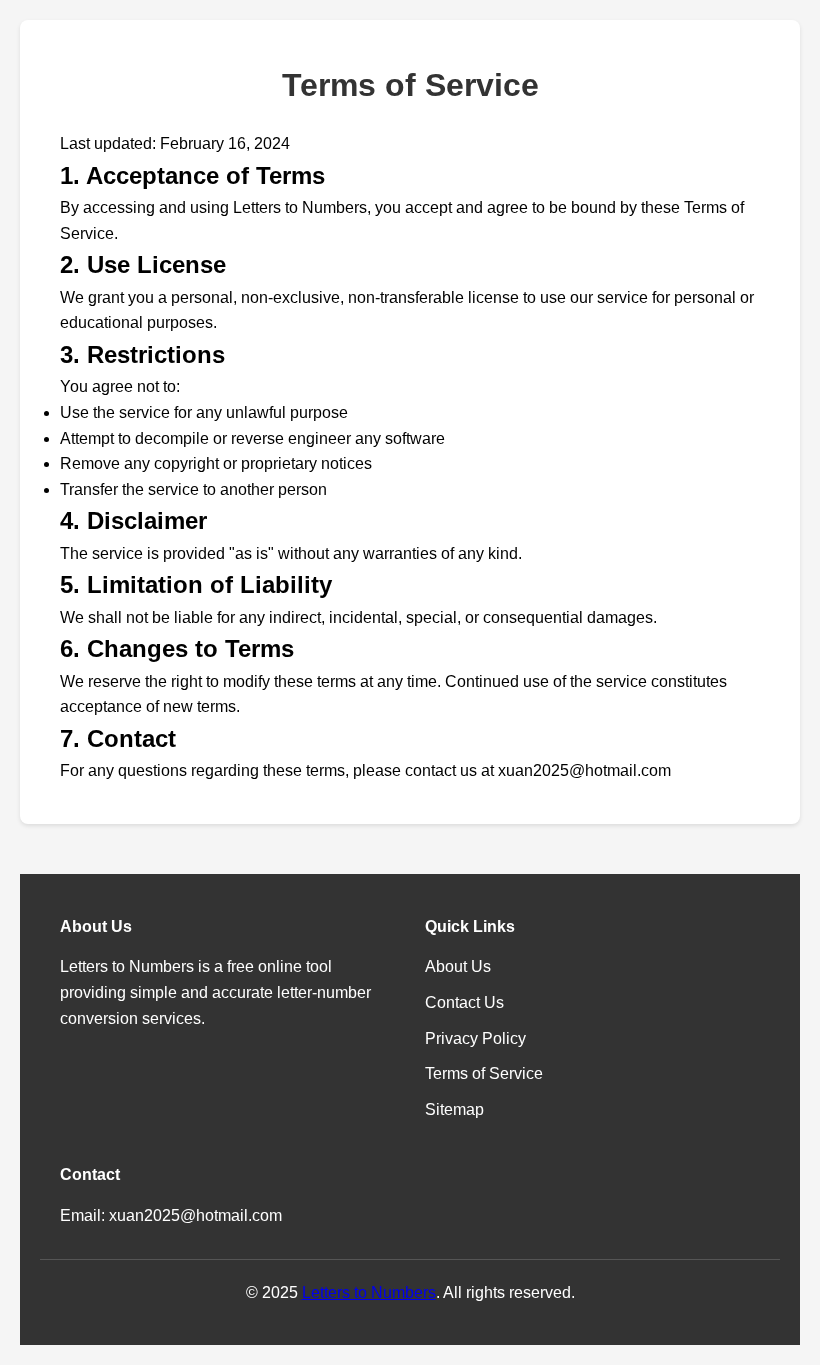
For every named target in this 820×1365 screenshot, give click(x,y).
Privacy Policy (475, 1038)
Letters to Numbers (369, 1292)
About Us (458, 966)
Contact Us (464, 1002)
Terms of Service (484, 1073)
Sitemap (454, 1109)
